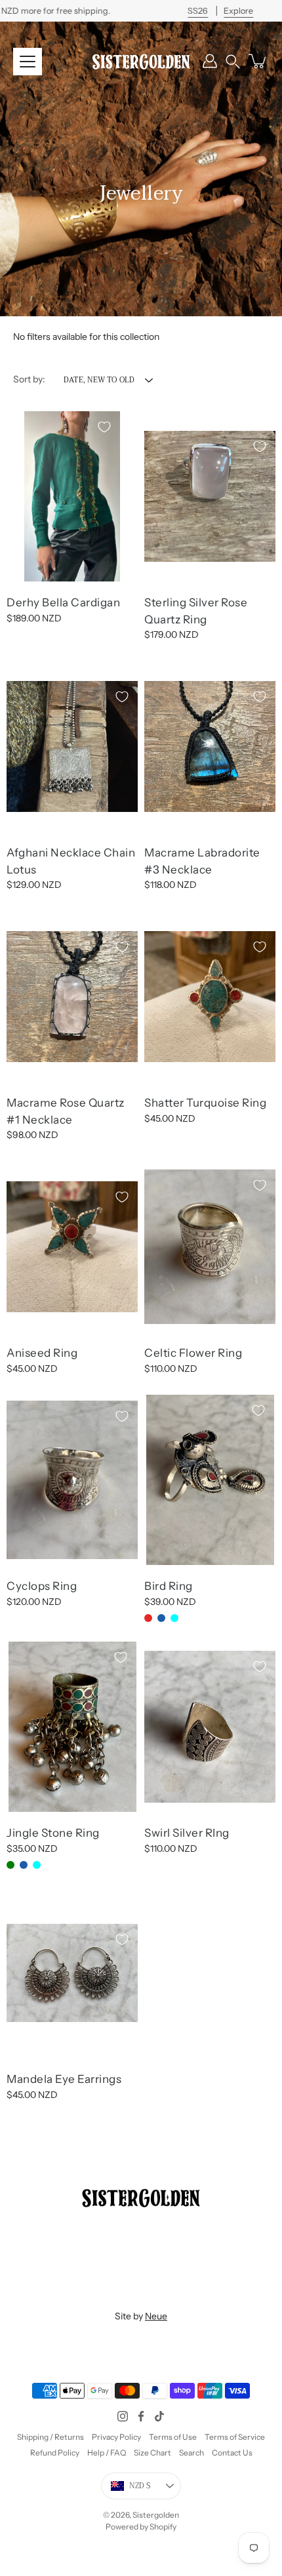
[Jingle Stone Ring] (72, 1727)
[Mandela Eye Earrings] (72, 1973)
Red (148, 1618)
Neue (156, 2316)
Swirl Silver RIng (187, 1833)
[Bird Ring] (210, 1480)
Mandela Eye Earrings (64, 2079)
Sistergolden (156, 2515)
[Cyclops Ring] (72, 1480)
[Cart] (258, 61)
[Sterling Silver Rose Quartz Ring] (210, 496)
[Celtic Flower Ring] (210, 1246)
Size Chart (152, 2453)
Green (10, 1864)
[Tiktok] (159, 2416)
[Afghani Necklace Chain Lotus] (72, 746)
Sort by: (29, 379)
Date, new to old (99, 380)
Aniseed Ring (42, 1353)
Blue (161, 1618)
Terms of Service (235, 2437)
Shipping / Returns (50, 2437)
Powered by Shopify (141, 2527)
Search (191, 2453)
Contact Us (232, 2453)
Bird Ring (169, 1586)
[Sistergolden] (141, 61)
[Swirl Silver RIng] (210, 1727)
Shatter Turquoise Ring (205, 1103)
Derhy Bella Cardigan (63, 602)
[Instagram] (123, 2416)
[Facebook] (141, 2416)
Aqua (174, 1618)
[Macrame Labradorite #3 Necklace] (210, 746)
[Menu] (28, 62)
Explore (238, 11)
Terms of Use (173, 2437)
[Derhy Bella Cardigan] (72, 496)
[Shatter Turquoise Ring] (210, 997)
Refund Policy (55, 2453)
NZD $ (140, 2486)
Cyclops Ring (42, 1586)
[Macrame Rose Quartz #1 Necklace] (72, 997)
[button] (233, 61)
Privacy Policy (116, 2437)
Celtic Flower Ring (193, 1353)
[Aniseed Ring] (72, 1247)
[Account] (210, 61)
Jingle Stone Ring (53, 1833)
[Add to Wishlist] (104, 427)
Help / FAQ (107, 2453)
